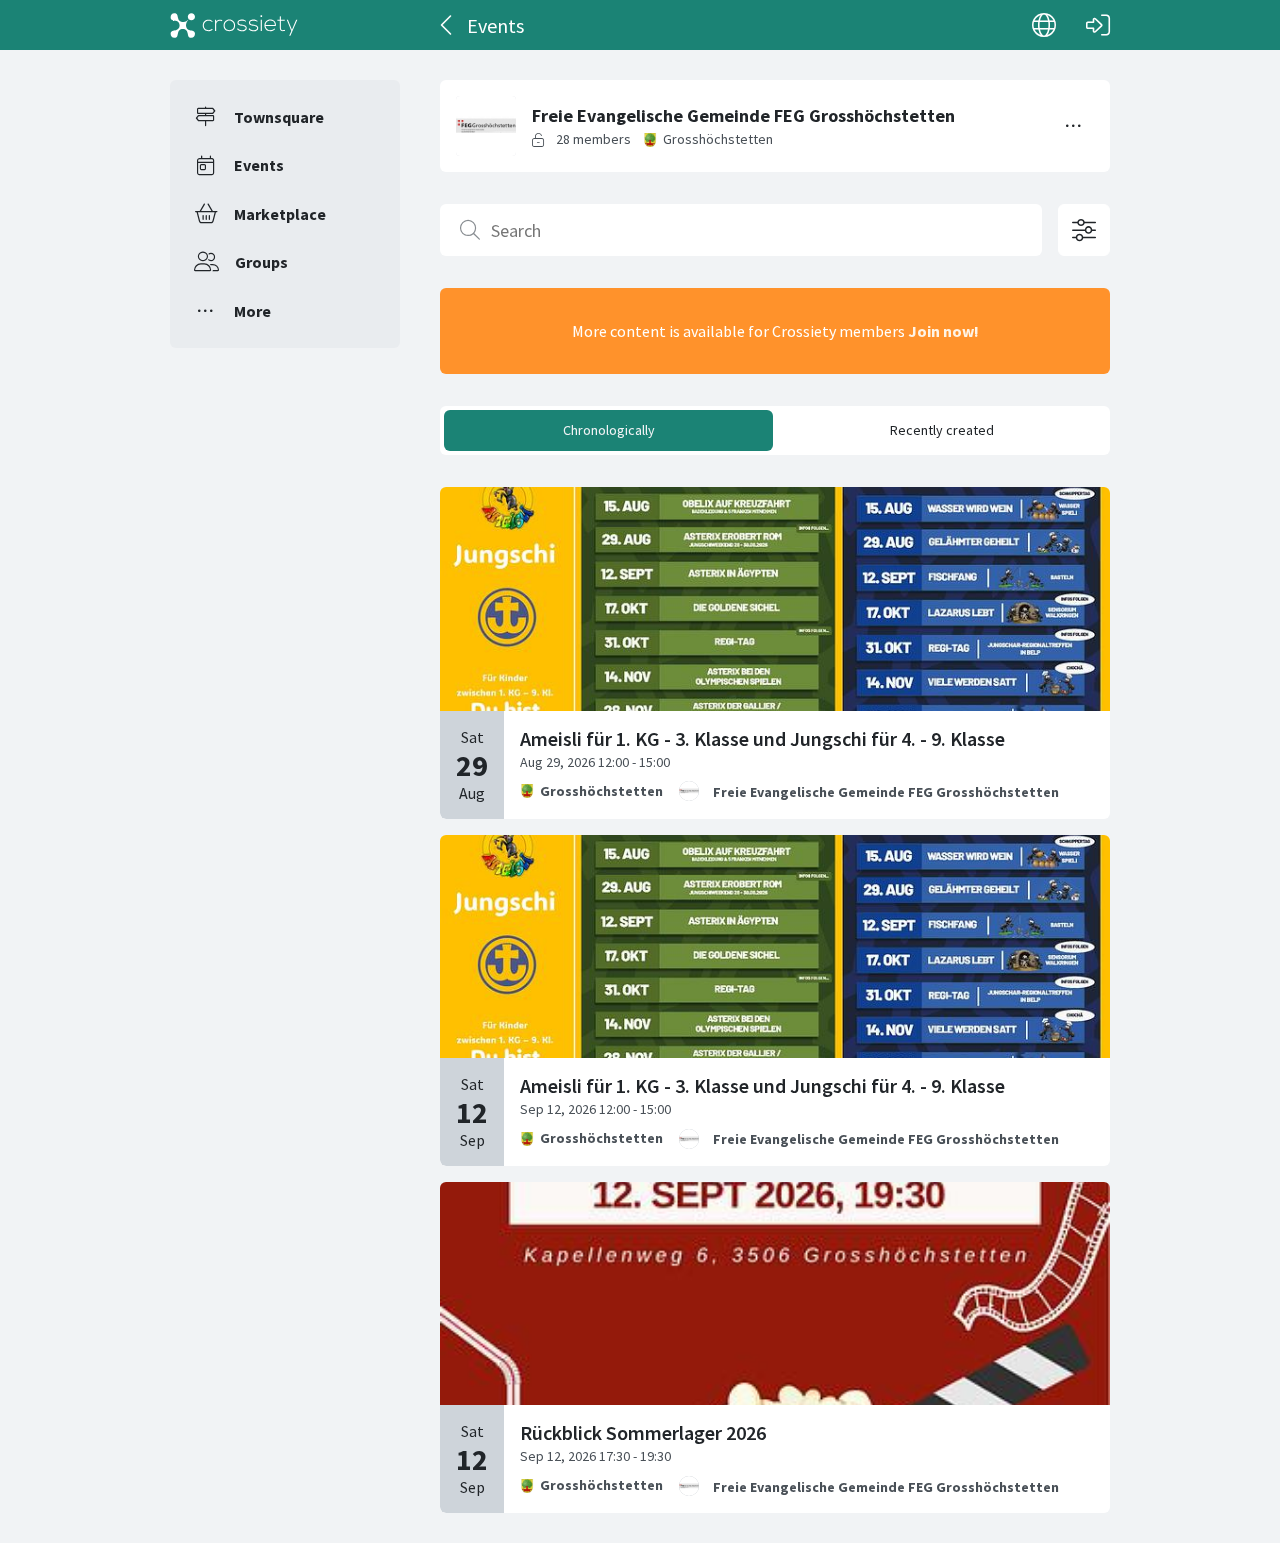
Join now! (943, 331)
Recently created (942, 430)
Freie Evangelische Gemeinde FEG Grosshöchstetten (886, 792)
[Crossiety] (234, 25)
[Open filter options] (1084, 230)
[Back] (447, 25)
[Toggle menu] (1074, 126)
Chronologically (609, 430)
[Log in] (1098, 25)
